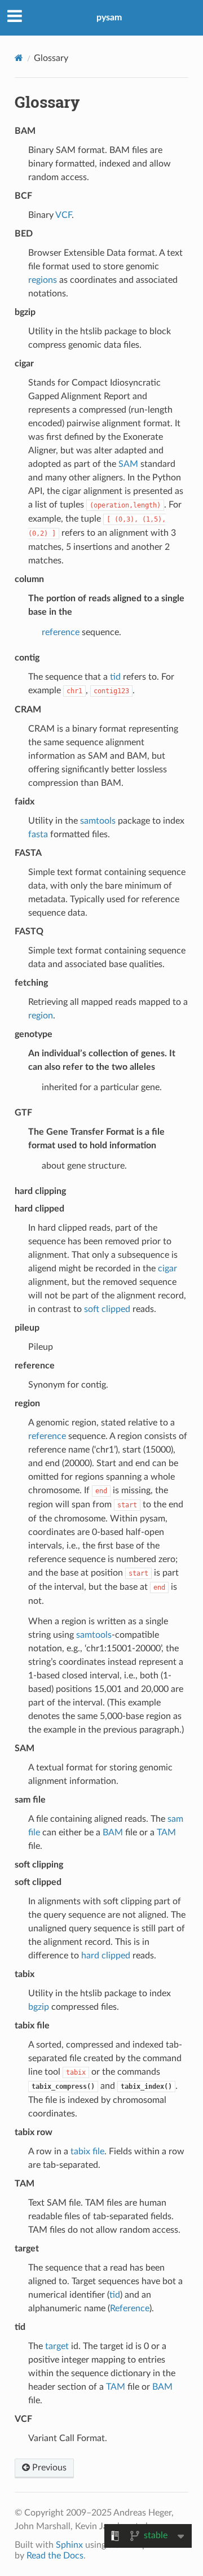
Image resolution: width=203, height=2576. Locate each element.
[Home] (19, 58)
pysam (109, 18)
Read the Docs (55, 2556)
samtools (98, 821)
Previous (48, 2468)
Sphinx (69, 2545)
